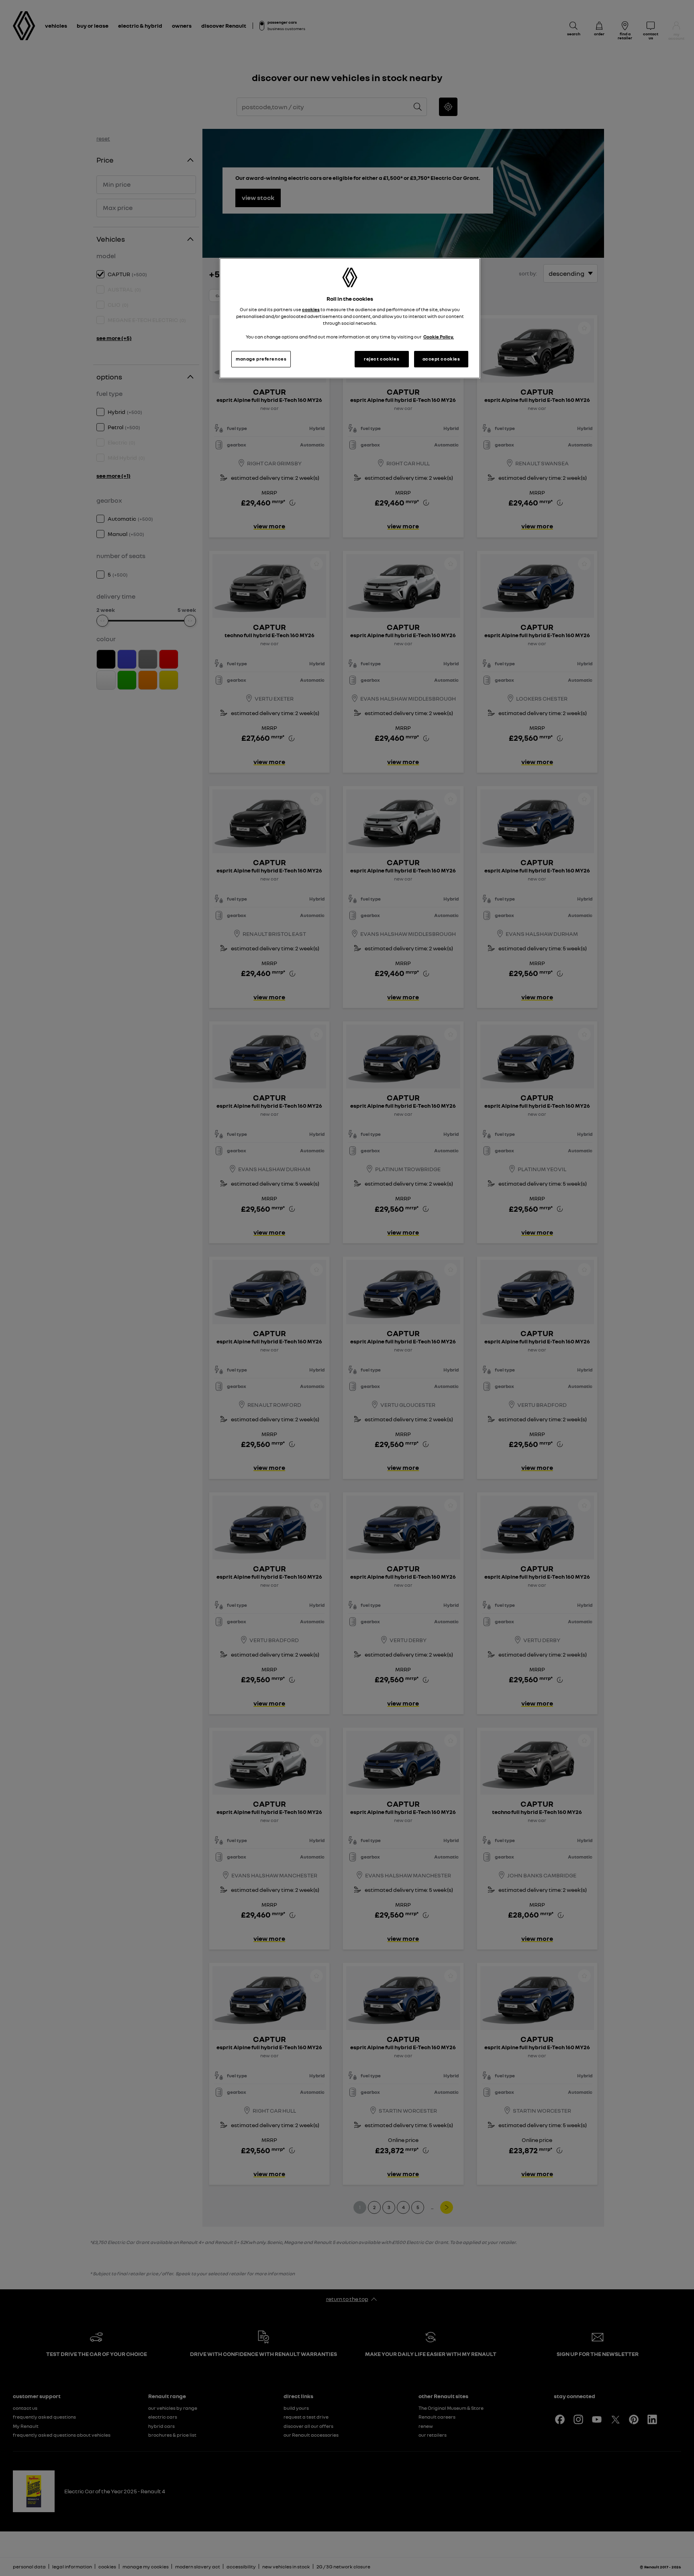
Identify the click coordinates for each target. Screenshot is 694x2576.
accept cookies (441, 359)
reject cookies (382, 359)
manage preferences (261, 359)
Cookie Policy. (439, 337)
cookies (311, 310)
